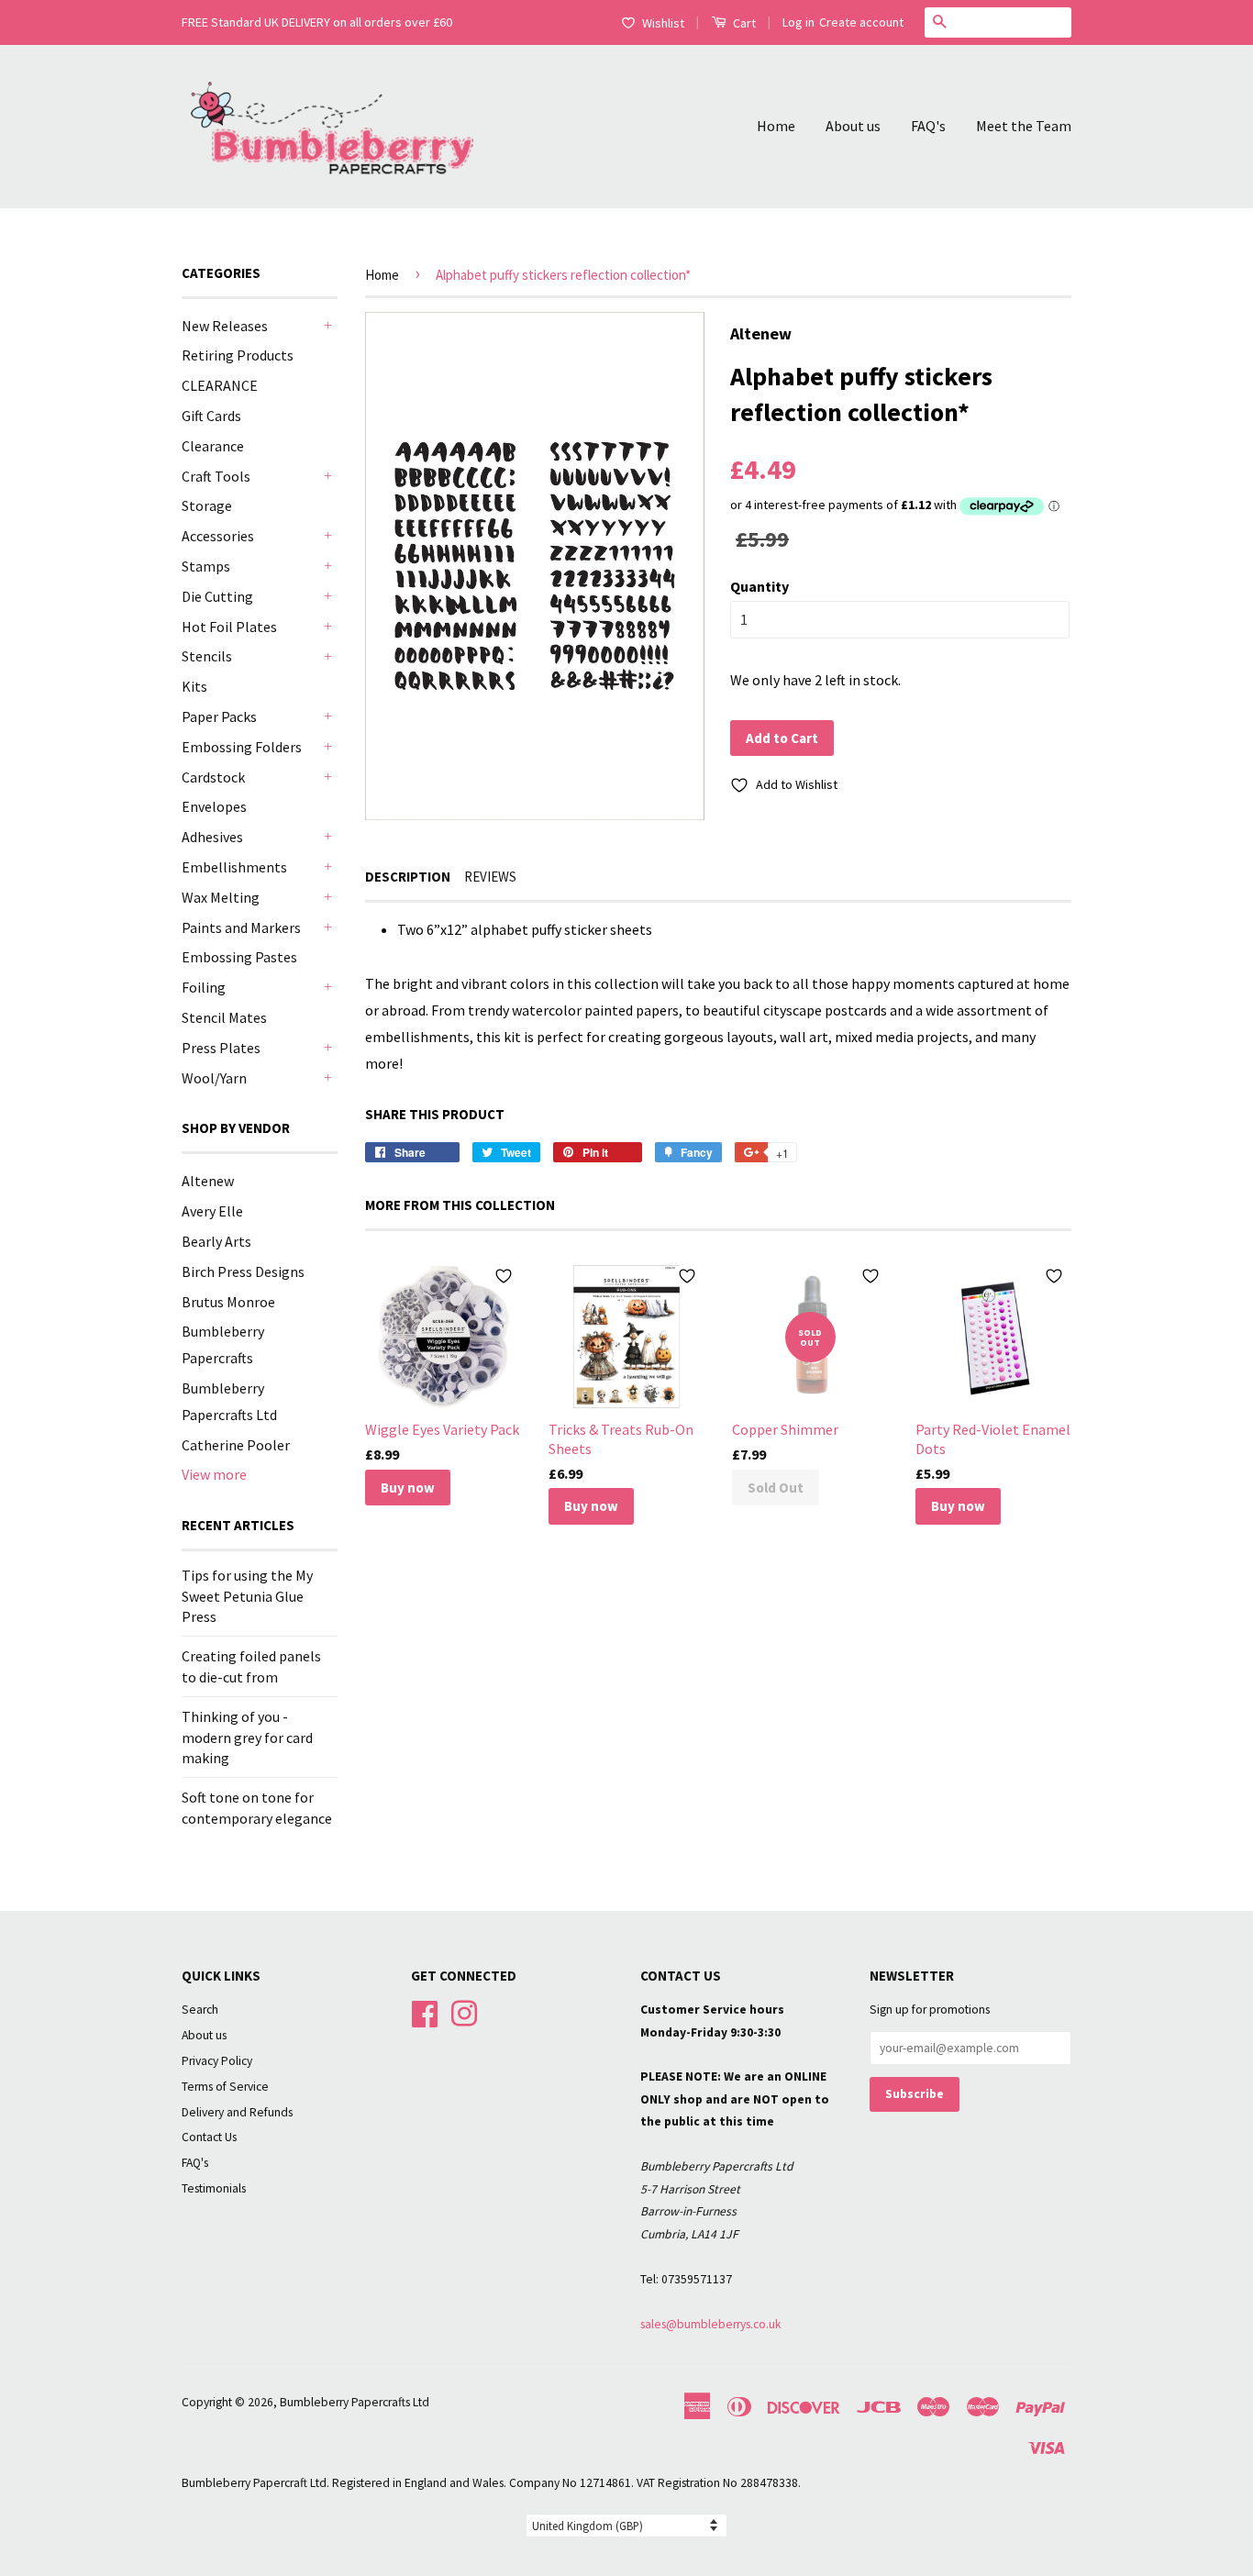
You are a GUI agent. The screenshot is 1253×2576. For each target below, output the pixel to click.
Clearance (213, 446)
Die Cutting (217, 596)
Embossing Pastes (239, 957)
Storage (207, 505)
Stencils (207, 656)
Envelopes (214, 806)
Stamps (206, 566)
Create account (861, 22)
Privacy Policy (217, 2061)
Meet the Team (1024, 126)
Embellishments (234, 867)
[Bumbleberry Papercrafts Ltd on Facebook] (425, 2011)
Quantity (760, 586)
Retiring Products (238, 355)
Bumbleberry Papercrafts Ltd (355, 2402)
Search (200, 2010)
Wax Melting (221, 897)
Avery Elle (212, 1211)
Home (776, 126)
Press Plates (221, 1048)
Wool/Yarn (214, 1078)
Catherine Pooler (236, 1445)
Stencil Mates (224, 1017)
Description (408, 877)
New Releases (225, 326)
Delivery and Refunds (237, 2112)
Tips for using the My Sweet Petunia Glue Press (247, 1596)
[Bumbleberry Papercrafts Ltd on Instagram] (464, 2011)
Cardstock (213, 777)
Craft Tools (216, 476)
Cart (743, 23)
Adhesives (212, 837)
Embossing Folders (242, 747)
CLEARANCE (220, 385)
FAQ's (928, 126)
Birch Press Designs (243, 1271)
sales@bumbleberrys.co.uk (711, 2324)
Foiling (204, 987)
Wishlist (663, 23)
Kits (194, 686)
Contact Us (209, 2137)
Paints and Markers (241, 927)
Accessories (218, 536)
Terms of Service (225, 2087)
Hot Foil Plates (229, 627)
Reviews (490, 877)
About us (853, 126)
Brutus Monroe (228, 1302)
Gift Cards (211, 416)
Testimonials (214, 2188)
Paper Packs (219, 716)
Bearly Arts (216, 1241)
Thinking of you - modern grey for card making (247, 1737)
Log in (798, 22)
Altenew (208, 1181)
